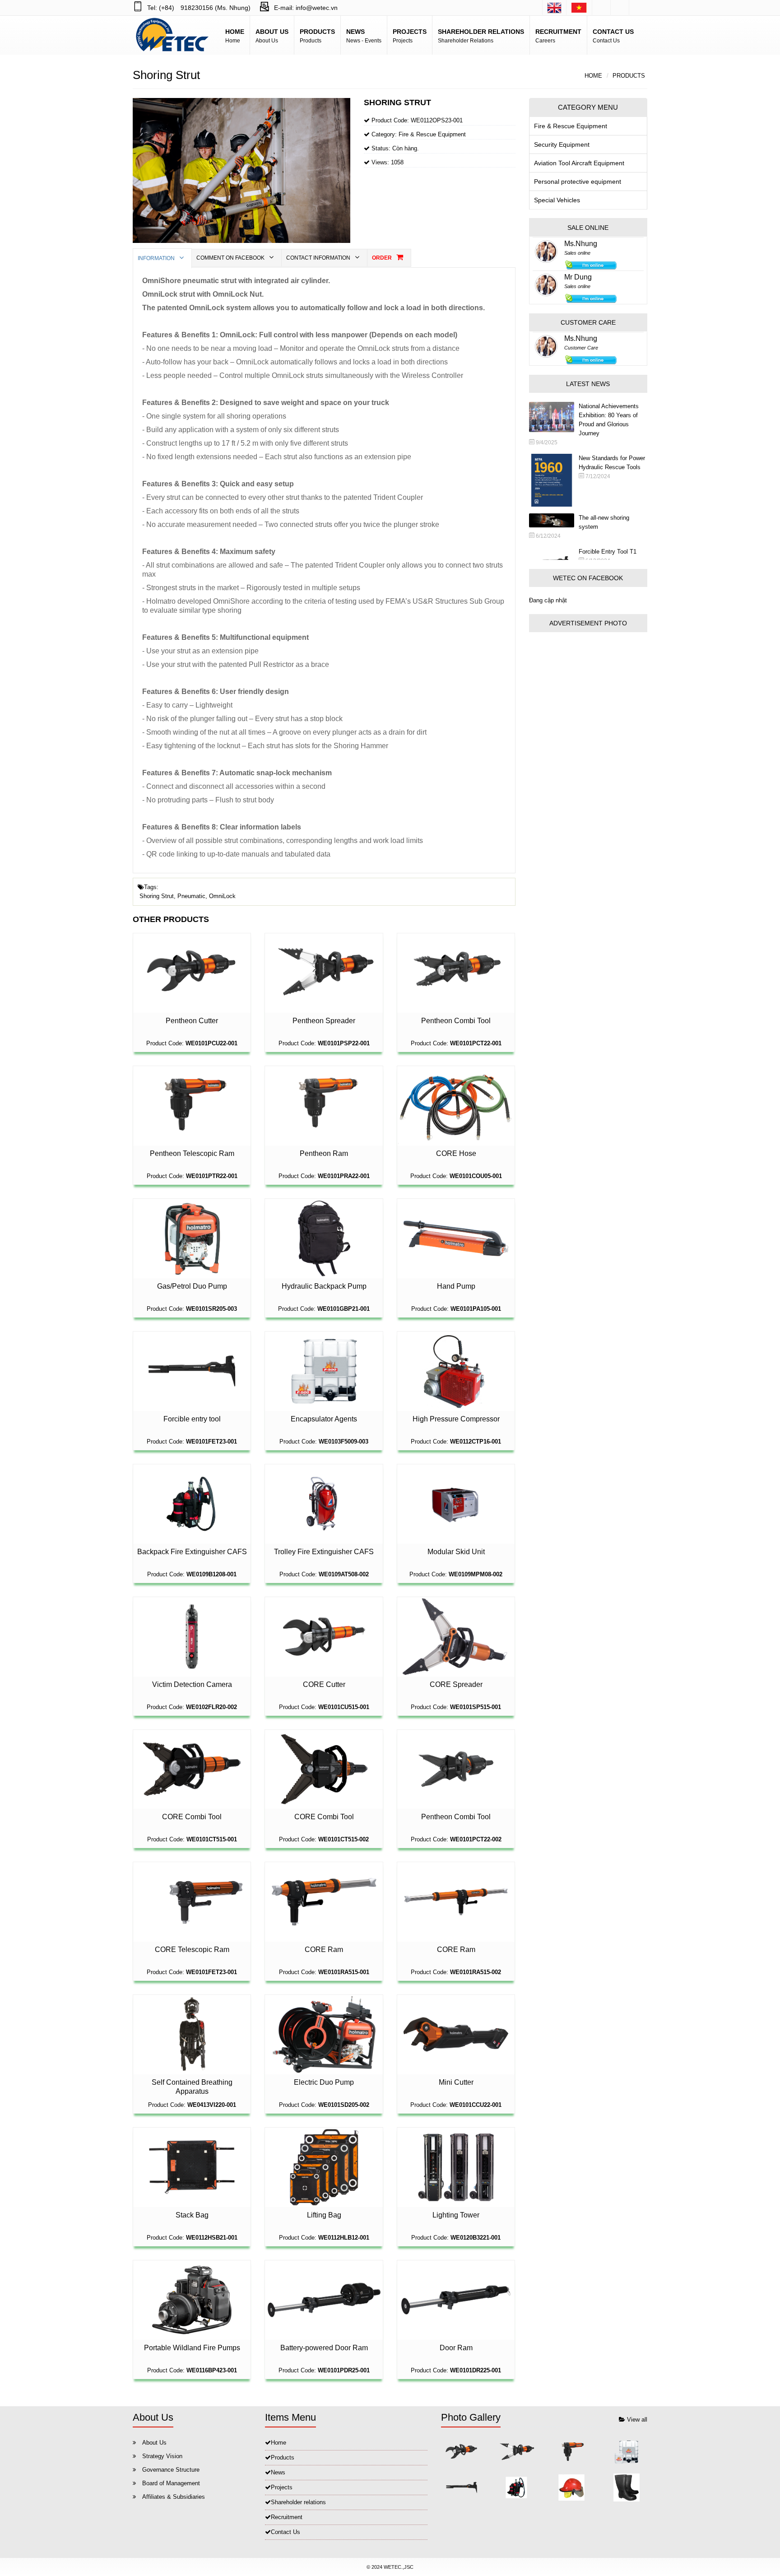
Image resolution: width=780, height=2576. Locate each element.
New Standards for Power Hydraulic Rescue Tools (612, 463)
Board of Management (171, 2483)
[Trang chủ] (579, 8)
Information (157, 258)
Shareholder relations (298, 2502)
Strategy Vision (162, 2456)
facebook (601, 8)
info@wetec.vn (317, 8)
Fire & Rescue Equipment (571, 126)
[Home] (554, 8)
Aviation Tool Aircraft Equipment (579, 163)
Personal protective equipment (578, 182)
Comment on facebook (231, 258)
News (278, 2472)
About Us (154, 2443)
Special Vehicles (557, 200)
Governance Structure (171, 2470)
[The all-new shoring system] (554, 520)
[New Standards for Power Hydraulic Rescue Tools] (554, 480)
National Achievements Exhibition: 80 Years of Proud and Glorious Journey (609, 420)
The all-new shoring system (604, 522)
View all (636, 2420)
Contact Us (286, 2532)
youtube (638, 8)
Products (629, 76)
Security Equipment (562, 144)
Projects (282, 2487)
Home (593, 76)
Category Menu (588, 107)
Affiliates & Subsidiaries (174, 2497)
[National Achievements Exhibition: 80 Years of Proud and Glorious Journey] (554, 417)
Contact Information (319, 258)
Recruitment (287, 2517)
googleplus (620, 8)
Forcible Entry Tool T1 (608, 552)
